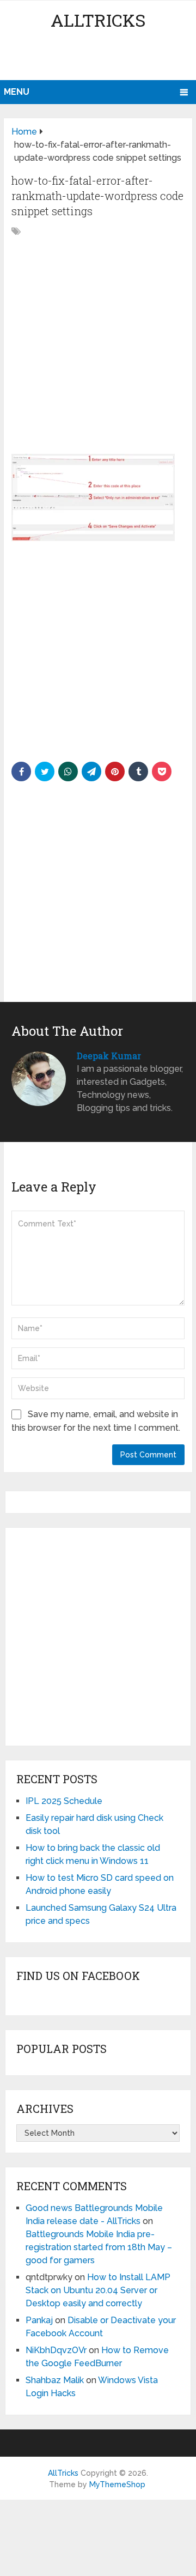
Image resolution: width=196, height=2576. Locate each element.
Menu (17, 92)
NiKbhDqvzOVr (56, 2350)
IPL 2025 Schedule (64, 1801)
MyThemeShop (117, 2484)
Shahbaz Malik (55, 2380)
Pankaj (39, 2320)
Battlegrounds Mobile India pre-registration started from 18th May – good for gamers (99, 2247)
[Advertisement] (100, 57)
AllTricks (98, 20)
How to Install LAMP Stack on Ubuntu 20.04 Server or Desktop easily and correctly (98, 2290)
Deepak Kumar (109, 1056)
